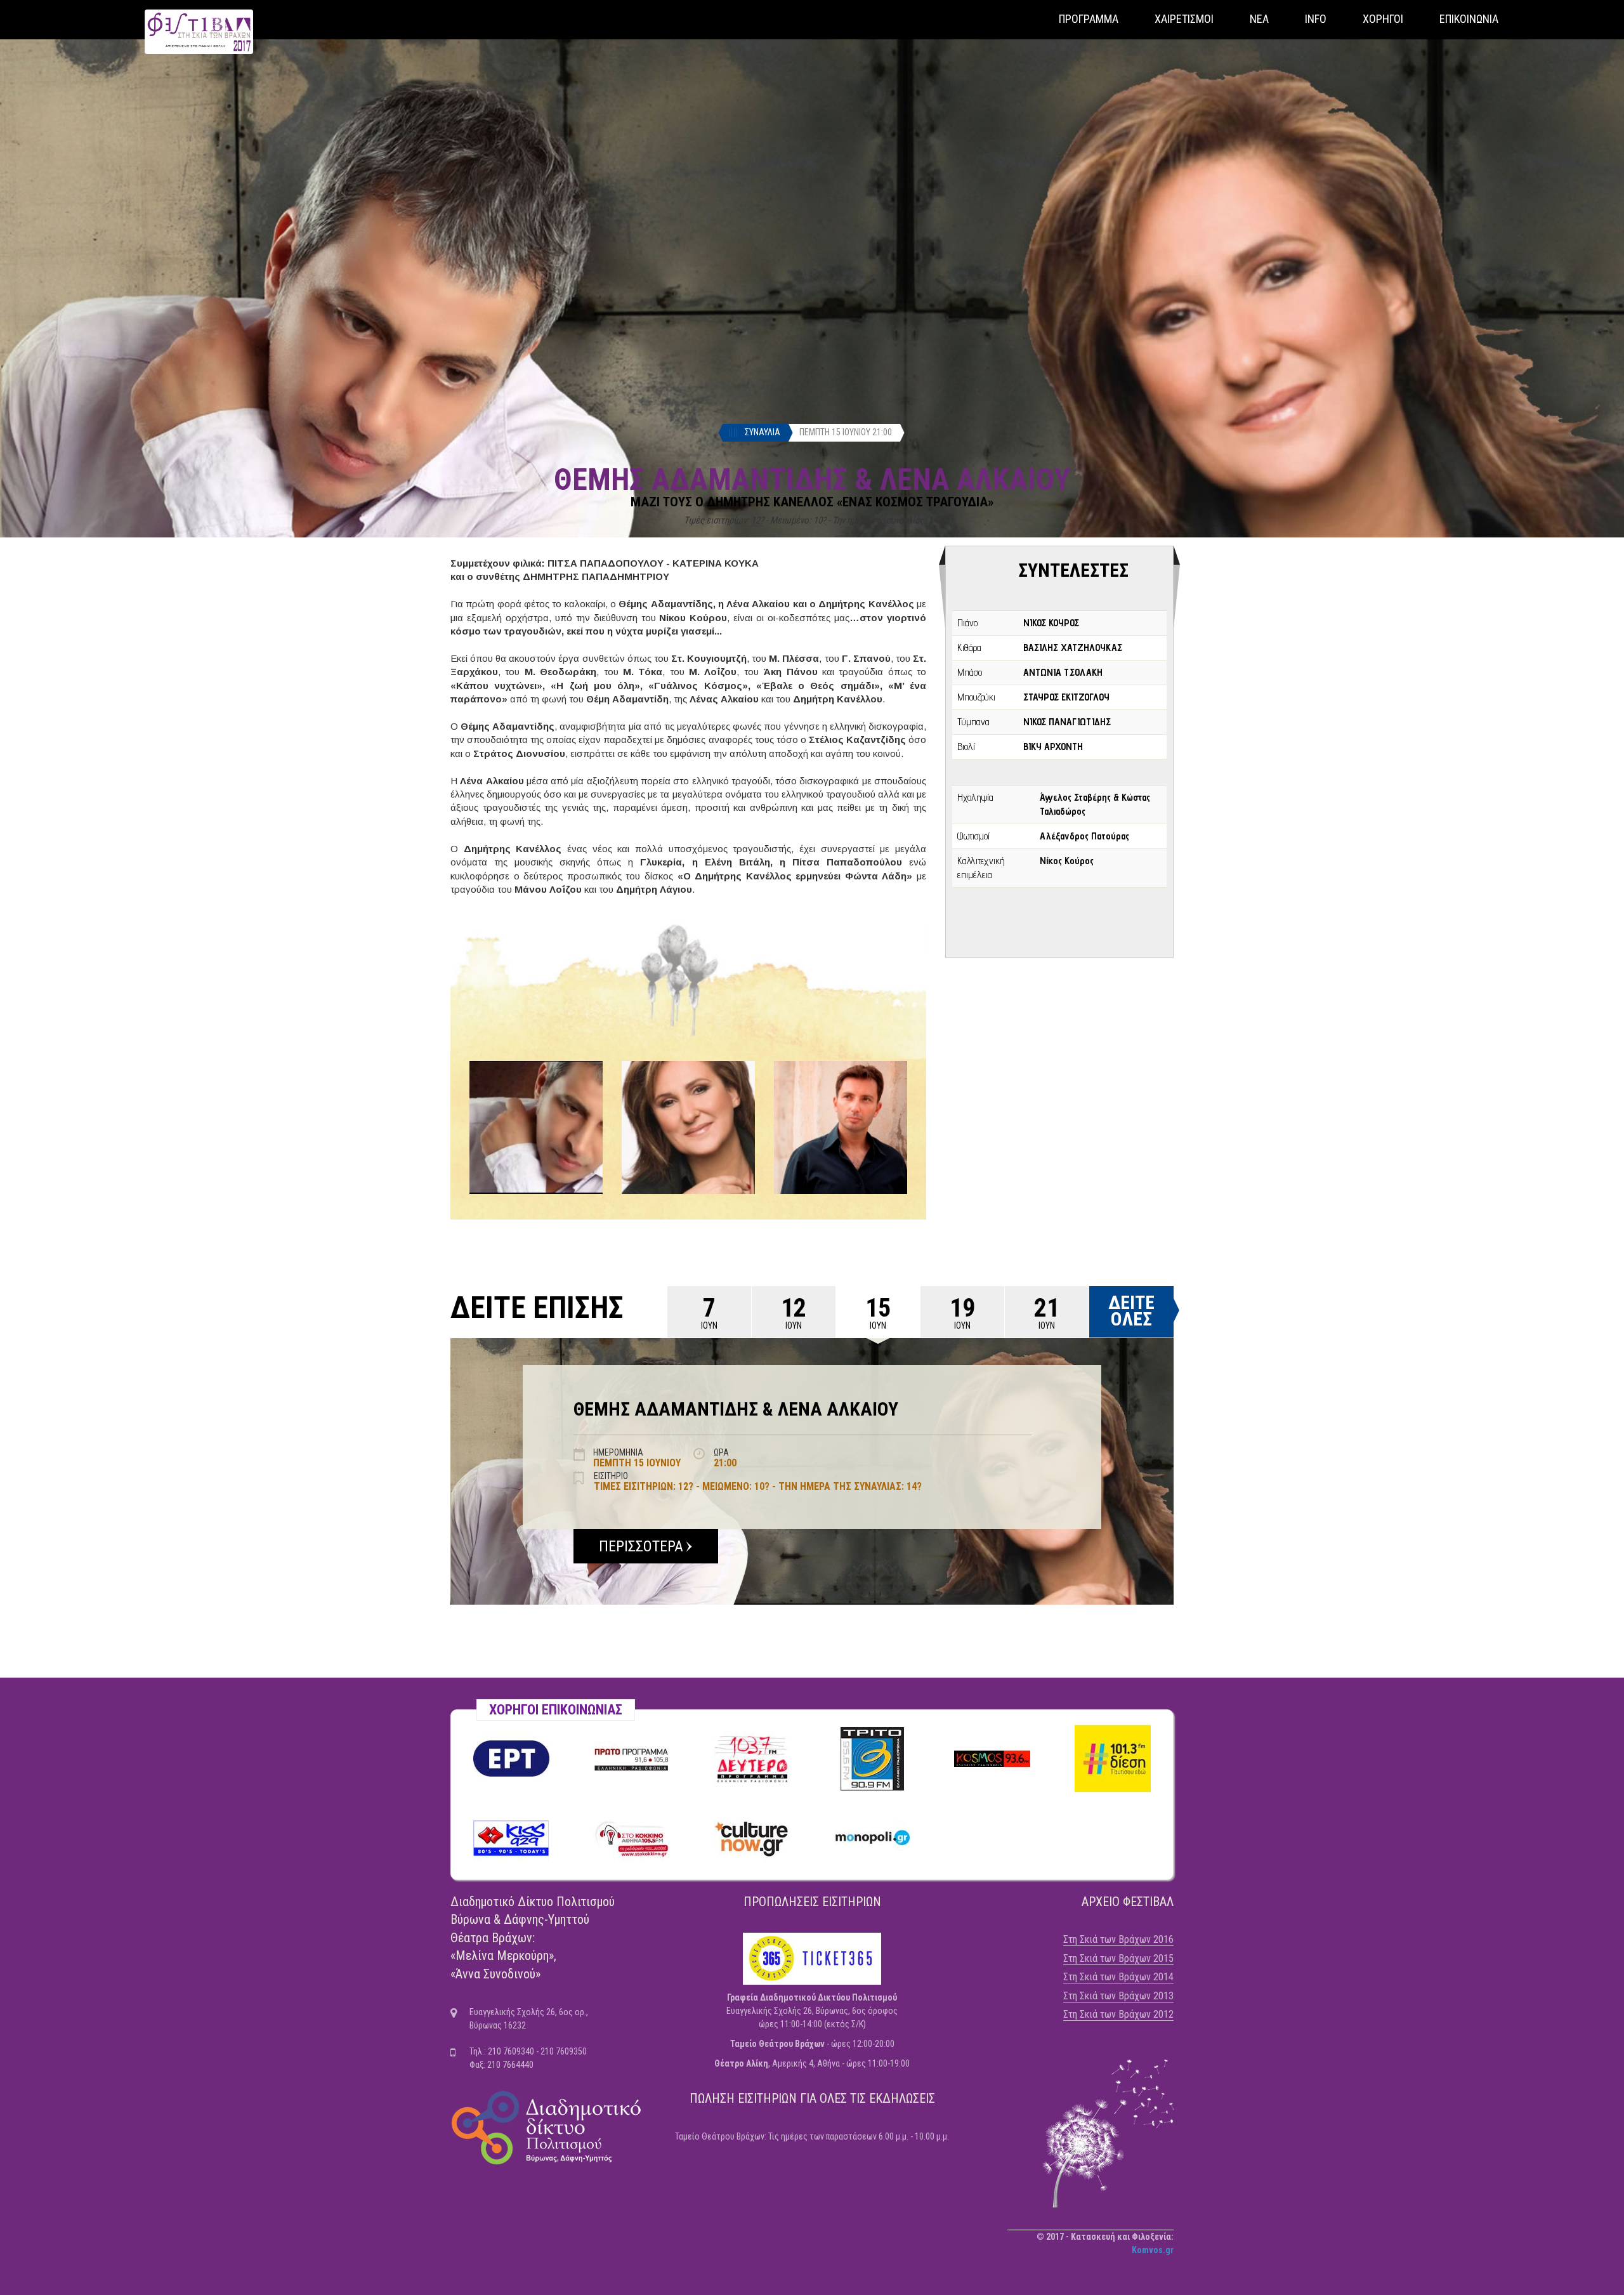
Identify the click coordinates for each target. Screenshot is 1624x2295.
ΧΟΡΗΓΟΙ (1383, 19)
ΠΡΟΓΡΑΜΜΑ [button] (1089, 19)
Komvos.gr (1153, 2250)
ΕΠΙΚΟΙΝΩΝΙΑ (1469, 19)
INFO (1316, 19)
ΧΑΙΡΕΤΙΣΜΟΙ (1184, 19)
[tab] (709, 1312)
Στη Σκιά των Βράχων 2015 (1118, 1958)
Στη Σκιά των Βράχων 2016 (1118, 1939)
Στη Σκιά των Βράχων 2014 (1118, 1977)
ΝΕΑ (1259, 19)
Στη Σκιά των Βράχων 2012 (1118, 2014)
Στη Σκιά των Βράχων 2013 (1118, 1996)
